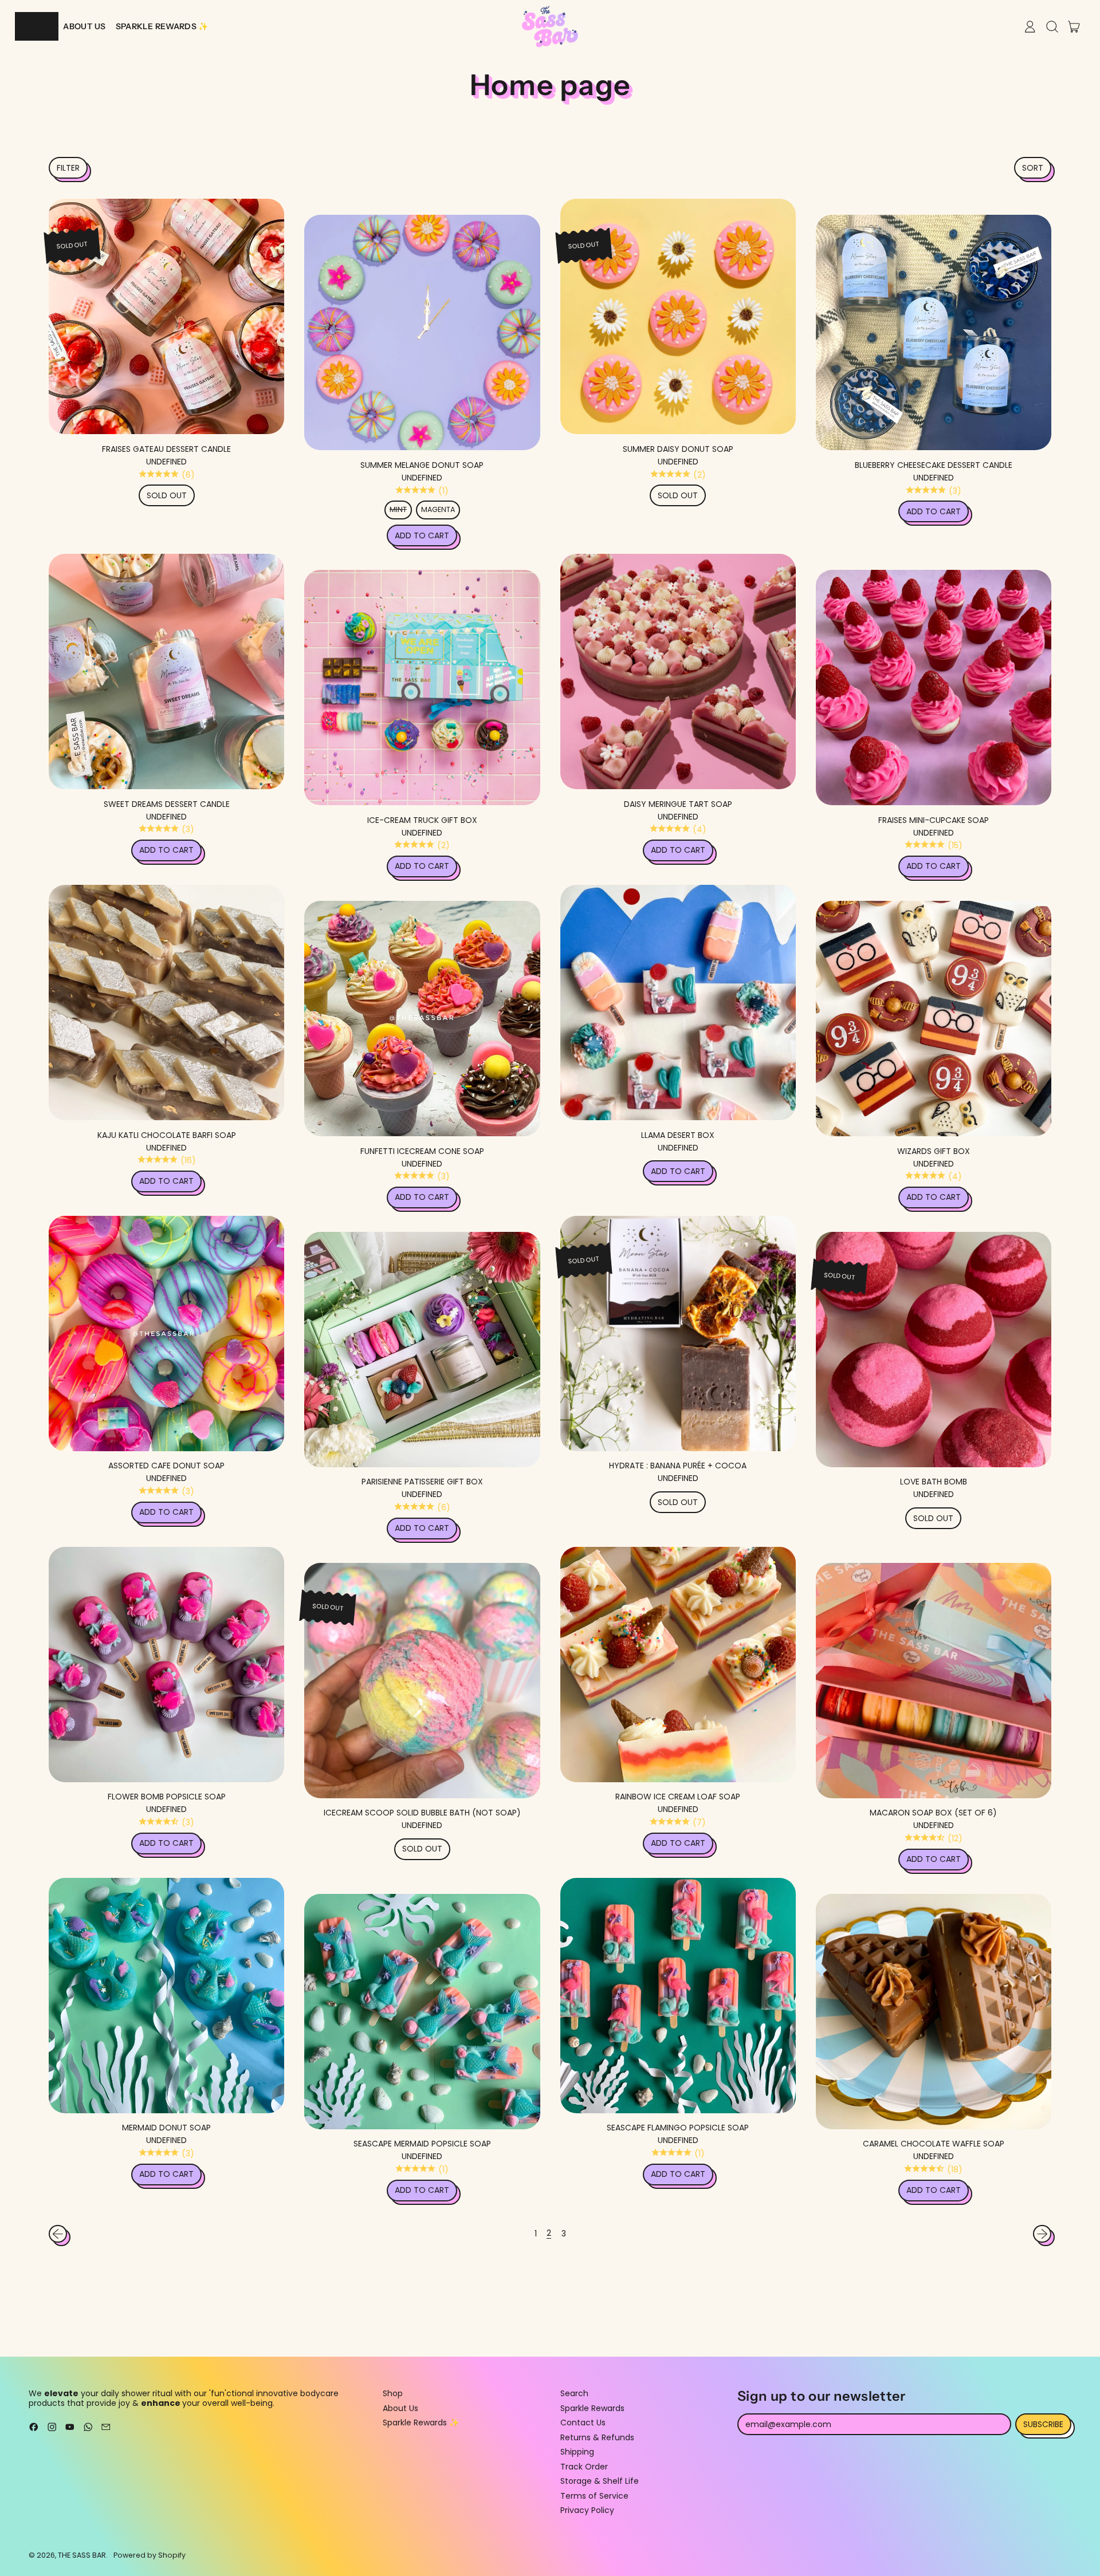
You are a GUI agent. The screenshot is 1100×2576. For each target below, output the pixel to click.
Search (574, 2393)
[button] (68, 168)
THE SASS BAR (82, 2555)
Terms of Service (594, 2496)
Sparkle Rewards (592, 2408)
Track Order (584, 2467)
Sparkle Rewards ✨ (421, 2423)
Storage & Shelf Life (600, 2481)
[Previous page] (58, 2234)
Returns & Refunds (597, 2437)
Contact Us (583, 2423)
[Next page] (1042, 2234)
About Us (400, 2408)
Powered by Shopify (150, 2555)
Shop (393, 2393)
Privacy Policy (587, 2510)
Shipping (577, 2452)
